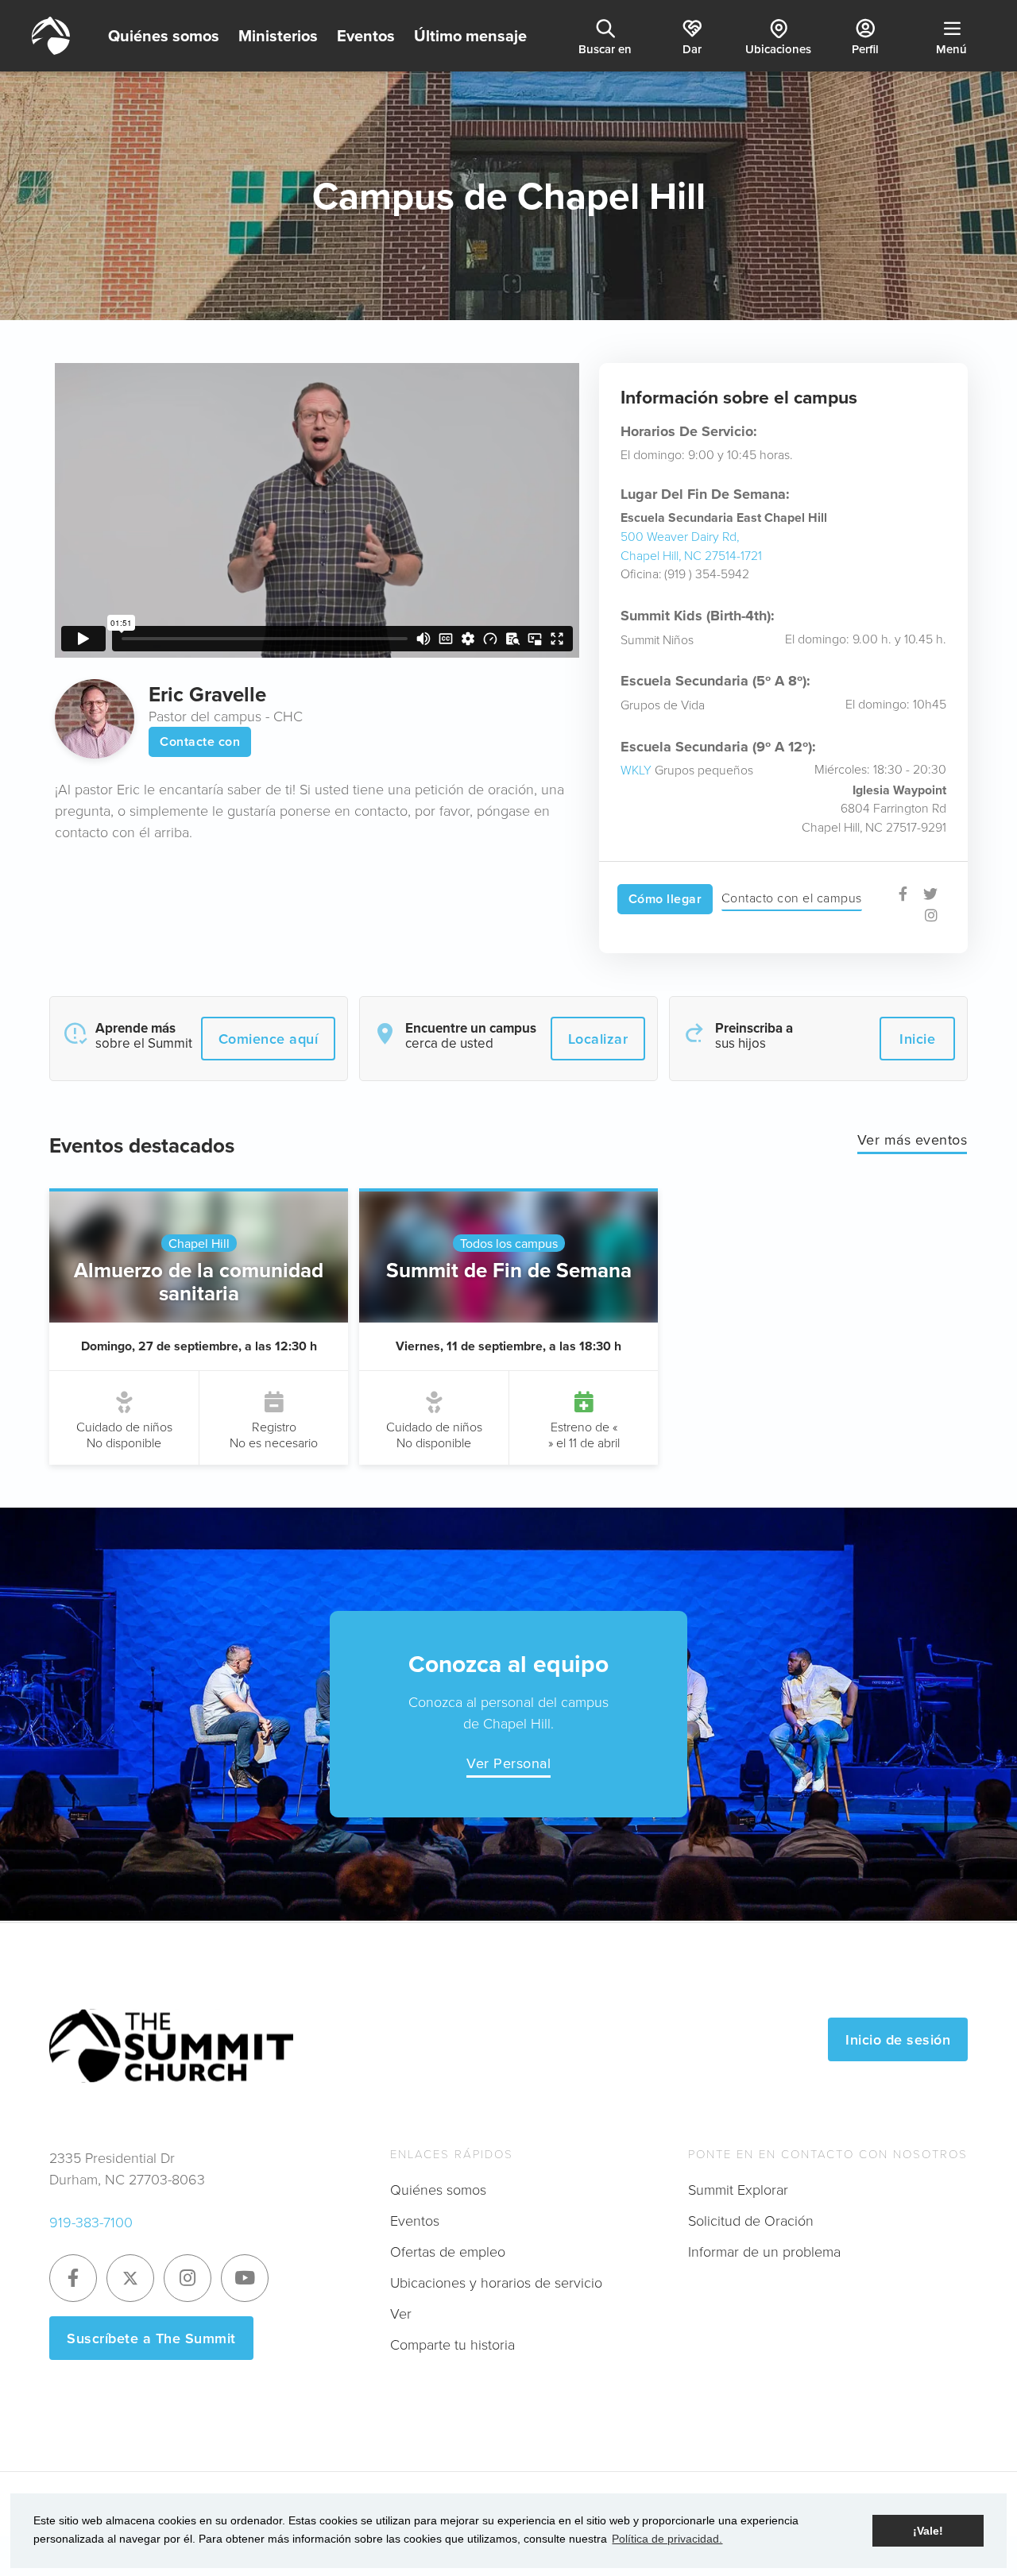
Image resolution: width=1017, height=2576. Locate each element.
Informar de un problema (764, 2251)
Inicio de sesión (898, 2039)
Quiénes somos (164, 35)
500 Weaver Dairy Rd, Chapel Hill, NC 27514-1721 (691, 546)
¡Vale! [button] (928, 2531)
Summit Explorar (738, 2189)
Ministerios (278, 35)
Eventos (366, 35)
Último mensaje (470, 35)
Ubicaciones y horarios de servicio (496, 2282)
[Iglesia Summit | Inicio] (51, 36)
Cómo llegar (665, 899)
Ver (401, 2313)
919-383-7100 (91, 2222)
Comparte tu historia (452, 2344)
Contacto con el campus (792, 898)
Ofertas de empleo (448, 2251)
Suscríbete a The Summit (151, 2338)
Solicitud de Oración (751, 2220)
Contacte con (200, 742)
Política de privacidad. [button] (667, 2539)
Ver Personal (508, 1763)
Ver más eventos (913, 1139)
